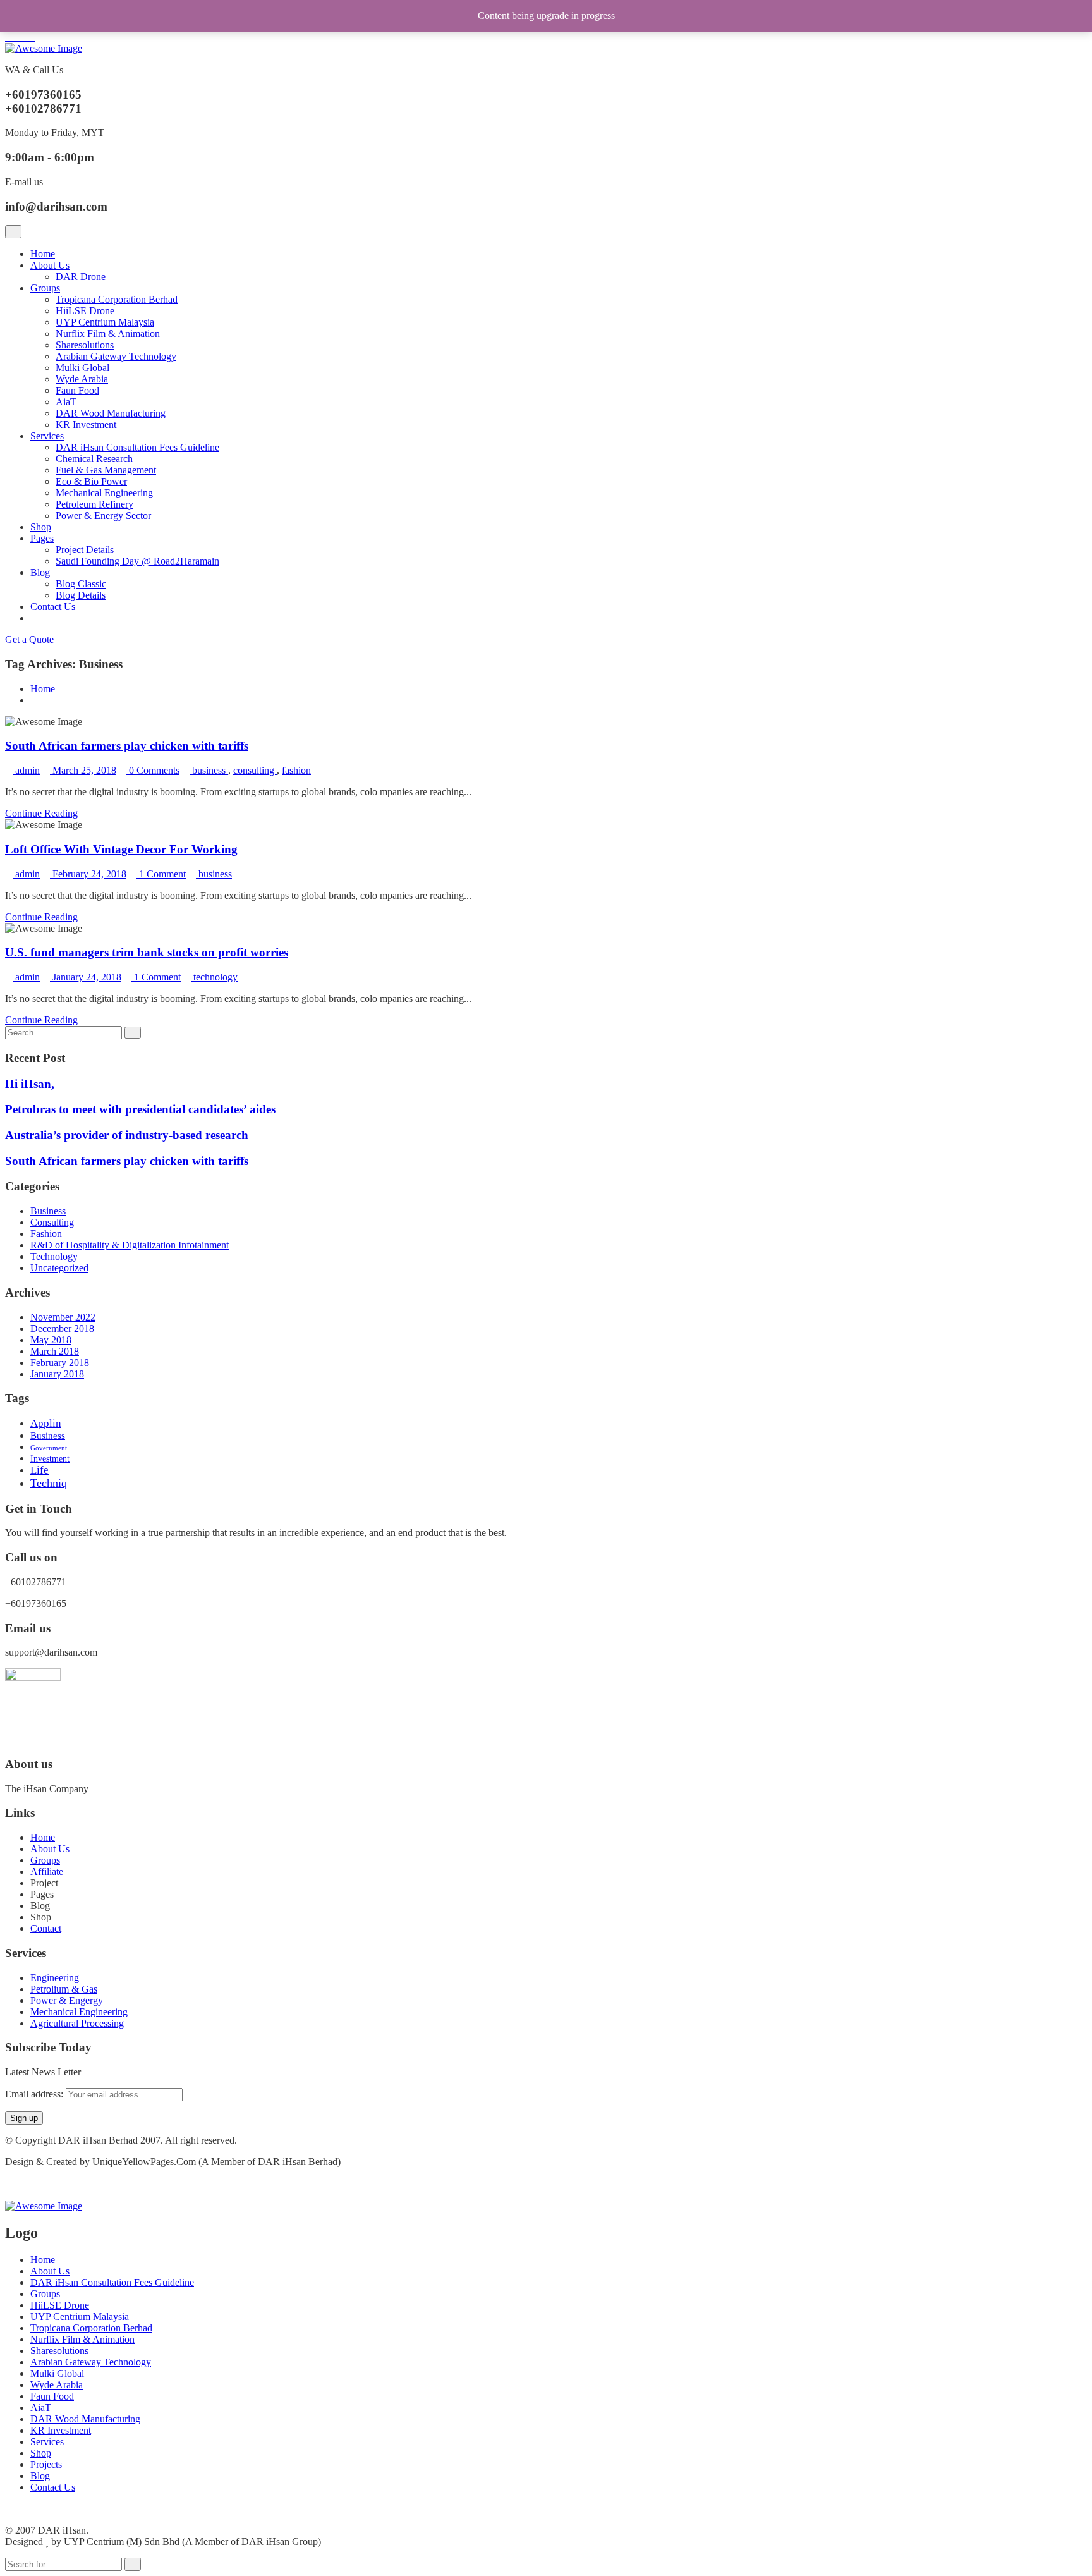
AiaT (66, 402)
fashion (296, 770)
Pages (42, 538)
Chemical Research (94, 459)
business (210, 770)
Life (39, 1470)
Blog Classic (81, 584)
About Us (50, 265)
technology (215, 977)
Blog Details (81, 595)
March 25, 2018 (83, 770)
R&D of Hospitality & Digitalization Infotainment (130, 1245)
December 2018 (62, 1328)
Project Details (85, 550)
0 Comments (153, 770)
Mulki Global (82, 368)
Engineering (55, 1978)
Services (47, 436)
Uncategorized (59, 1268)
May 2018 (51, 1340)
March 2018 (55, 1351)
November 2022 (63, 1317)
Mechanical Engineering (104, 493)
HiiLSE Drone (85, 311)
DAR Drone (81, 277)
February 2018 (60, 1363)
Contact (46, 1928)
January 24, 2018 (86, 977)
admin (27, 770)
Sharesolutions (85, 345)
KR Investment (86, 424)
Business (48, 1211)
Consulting (52, 1222)
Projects (46, 2464)
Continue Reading (41, 813)
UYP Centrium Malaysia (105, 322)
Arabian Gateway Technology (116, 356)
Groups (45, 288)
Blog (40, 572)
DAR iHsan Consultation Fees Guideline (137, 447)
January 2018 (57, 1374)
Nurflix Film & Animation (108, 333)
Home (43, 254)
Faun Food (77, 390)
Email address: (35, 2094)
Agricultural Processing (77, 2023)
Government (49, 1448)
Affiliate (47, 1871)
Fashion (46, 1234)
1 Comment (161, 874)
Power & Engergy (67, 2000)
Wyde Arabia (82, 379)
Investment (50, 1459)
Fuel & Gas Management (106, 470)
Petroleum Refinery (94, 504)
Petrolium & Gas (64, 1989)
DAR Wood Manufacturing (111, 413)
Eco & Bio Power (91, 481)
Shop (41, 527)
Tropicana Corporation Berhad (117, 299)
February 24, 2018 (88, 874)
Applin (46, 1423)
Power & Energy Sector (103, 516)
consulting (255, 770)
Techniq (49, 1483)
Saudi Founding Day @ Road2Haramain (137, 561)
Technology (54, 1256)
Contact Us (53, 607)
